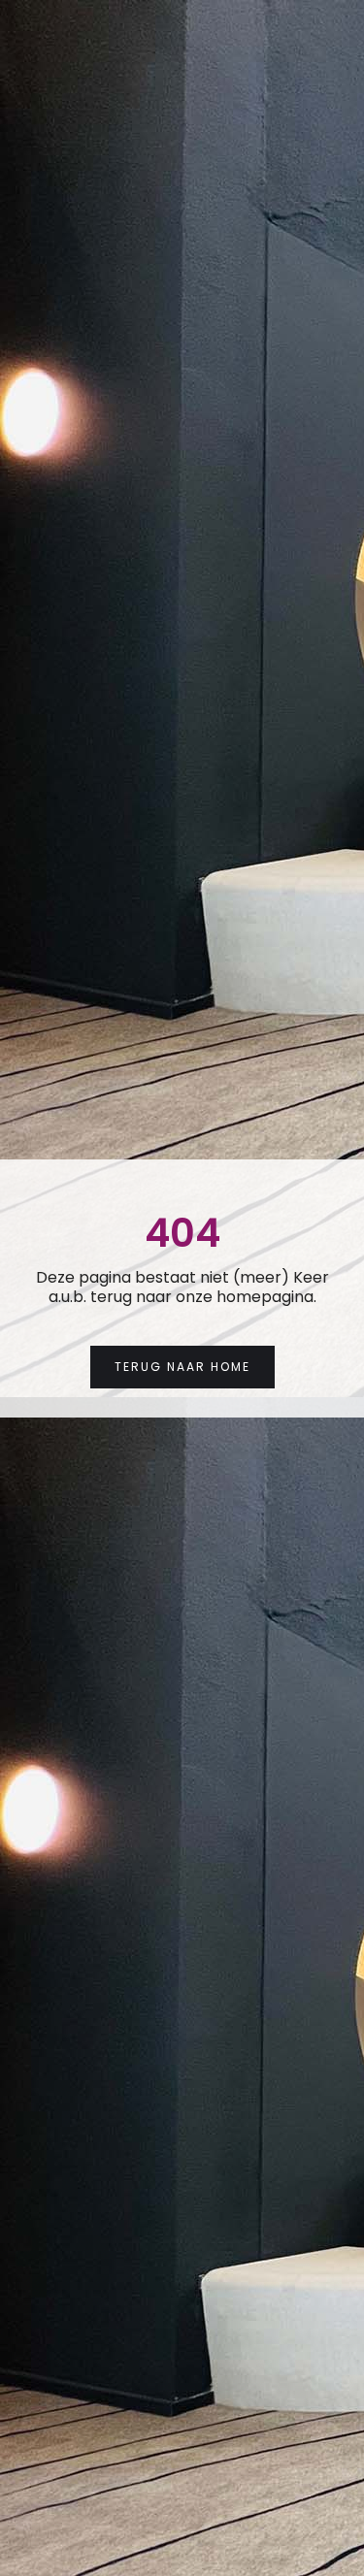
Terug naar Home (182, 1367)
